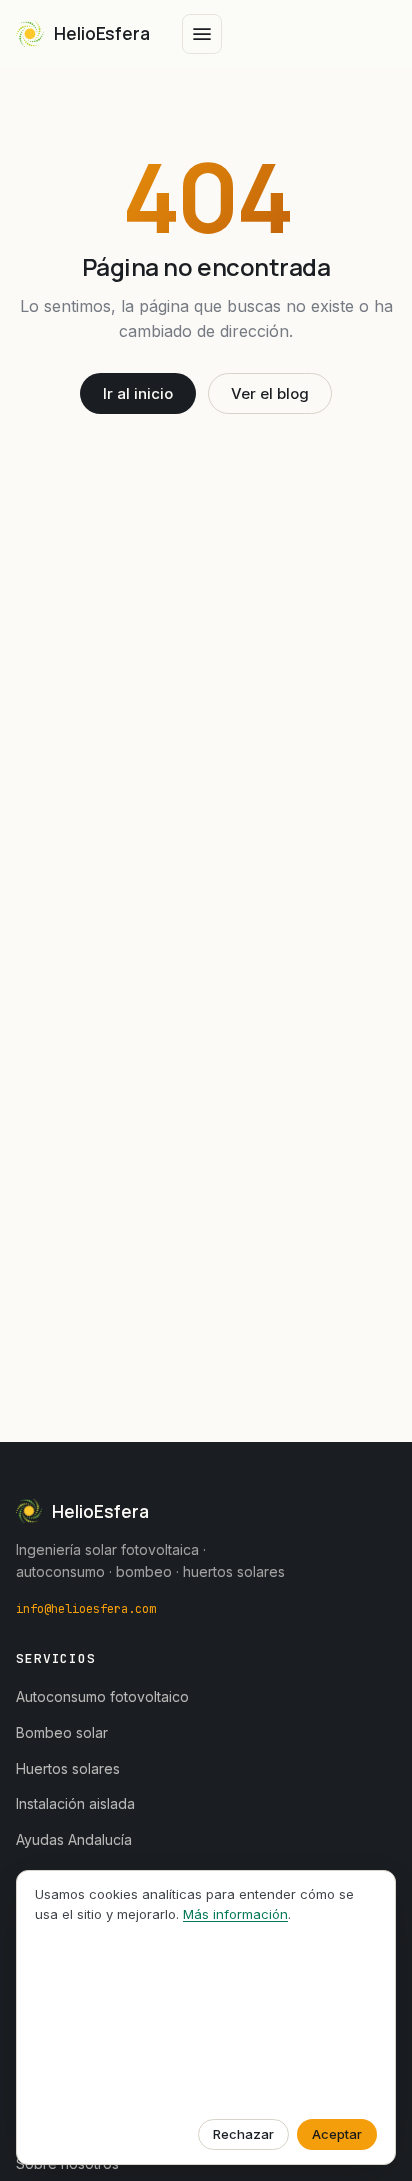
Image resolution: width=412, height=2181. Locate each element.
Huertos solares (68, 1768)
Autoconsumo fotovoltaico (102, 1696)
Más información (235, 1914)
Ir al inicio (138, 393)
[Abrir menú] (202, 34)
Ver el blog (270, 393)
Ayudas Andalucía (74, 1839)
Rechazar (243, 2134)
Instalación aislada (75, 1803)
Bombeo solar (62, 1732)
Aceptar (337, 2134)
